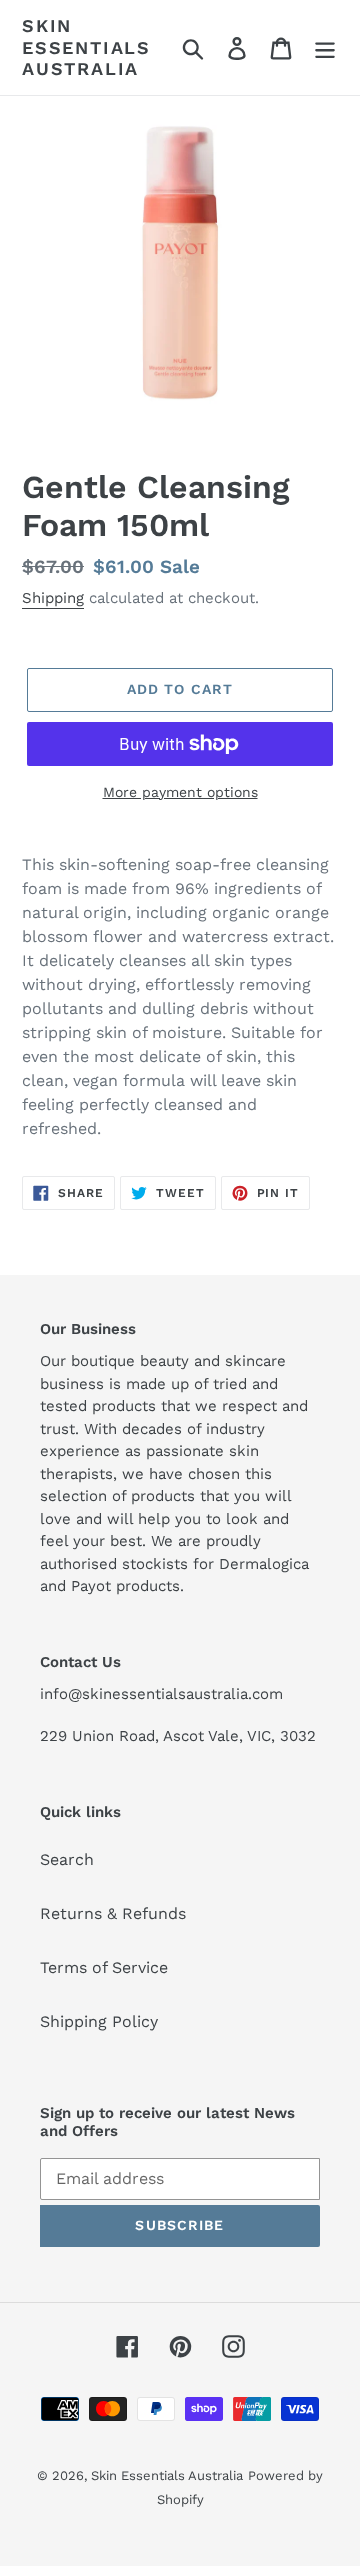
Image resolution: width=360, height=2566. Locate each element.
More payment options (180, 792)
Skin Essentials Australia (86, 47)
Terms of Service (104, 1967)
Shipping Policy (99, 2021)
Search (67, 1859)
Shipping (53, 598)
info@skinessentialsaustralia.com (161, 1694)
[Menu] (325, 47)
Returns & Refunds (113, 1913)
